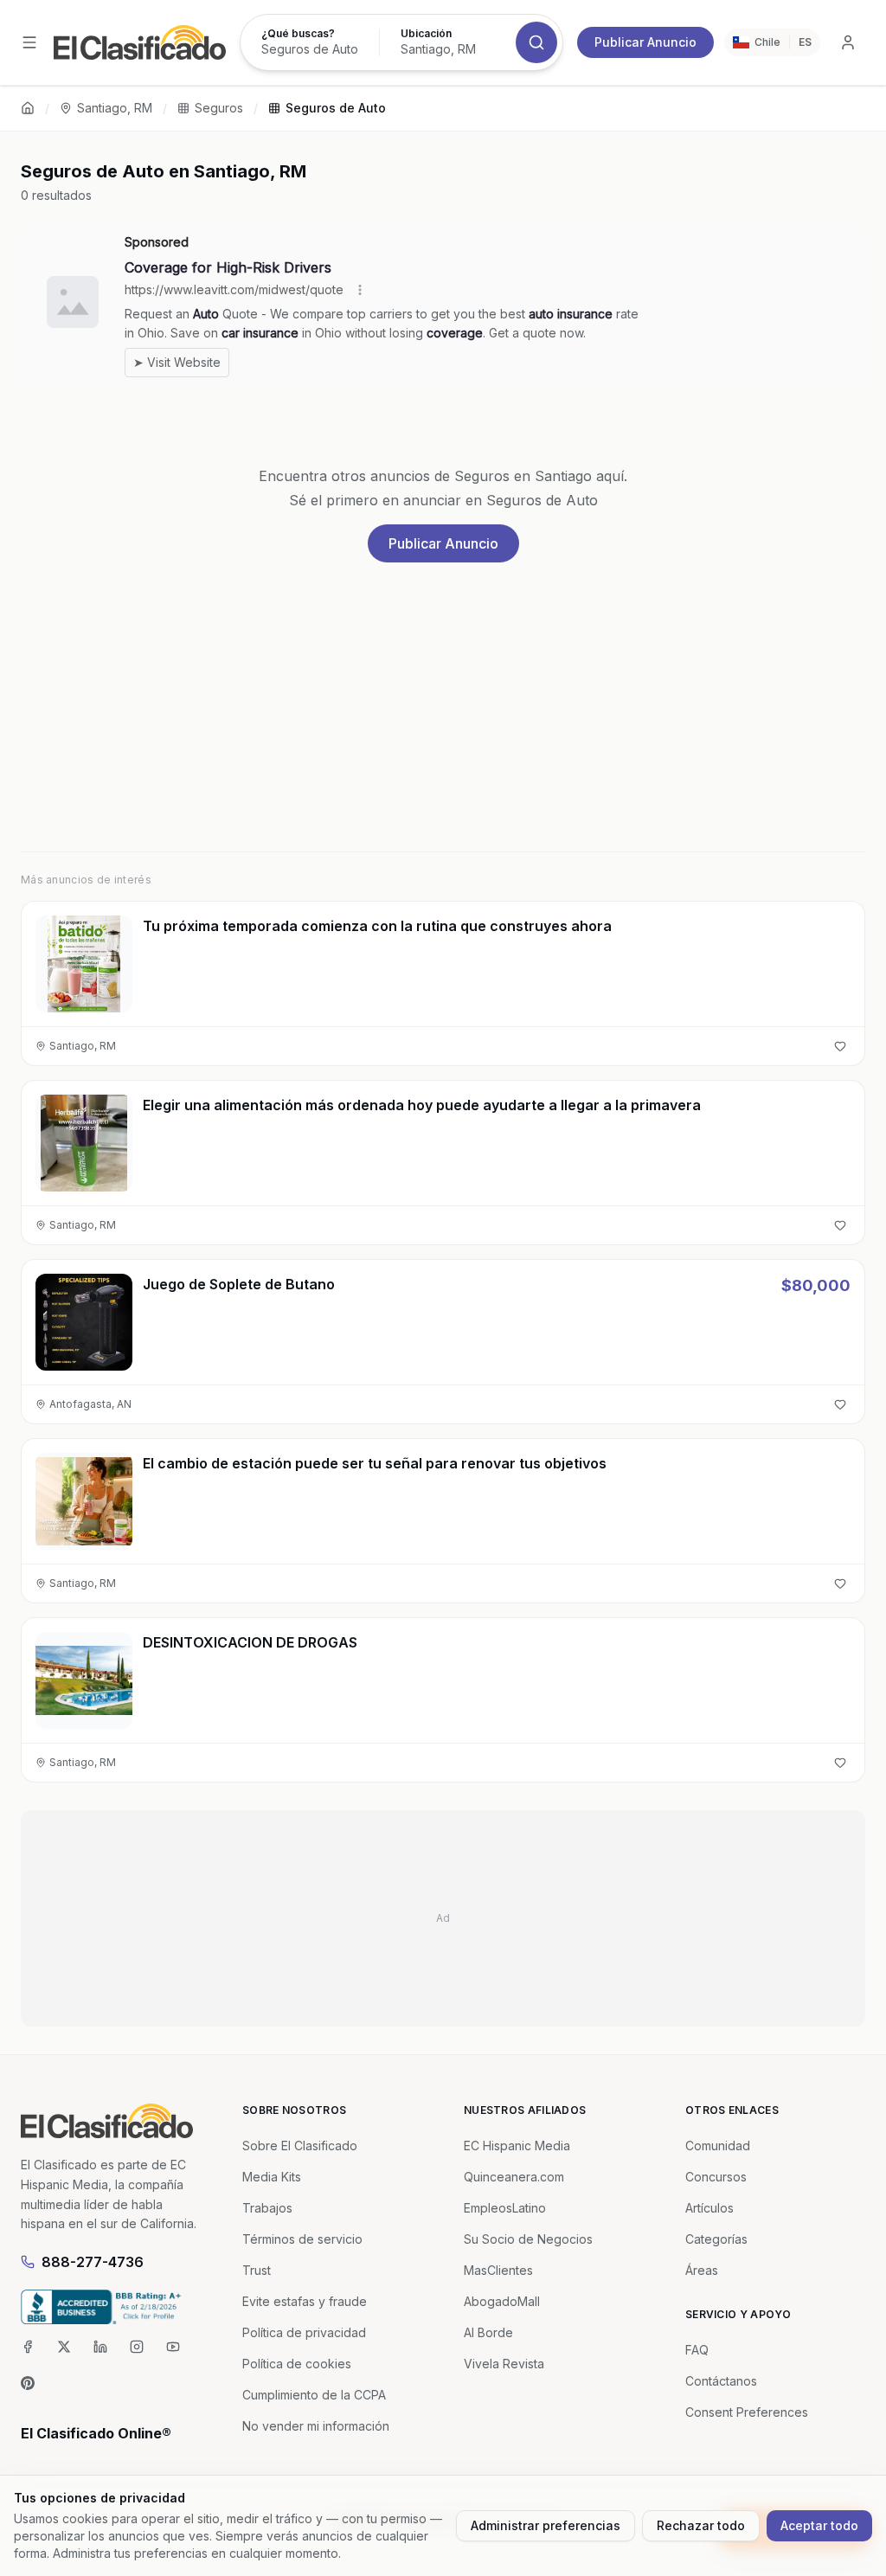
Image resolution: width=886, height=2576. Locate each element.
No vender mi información (316, 2426)
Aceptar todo (819, 2525)
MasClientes (498, 2270)
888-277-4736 (93, 2262)
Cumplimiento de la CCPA (314, 2395)
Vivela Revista (504, 2364)
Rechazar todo (701, 2525)
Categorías (716, 2239)
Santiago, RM (115, 108)
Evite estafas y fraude (305, 2301)
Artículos (709, 2208)
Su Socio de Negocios (528, 2239)
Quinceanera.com (514, 2177)
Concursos (716, 2177)
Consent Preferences (747, 2412)
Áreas (702, 2270)
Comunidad (718, 2146)
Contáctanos (721, 2381)
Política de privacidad (304, 2332)
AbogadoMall (502, 2301)
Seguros (219, 108)
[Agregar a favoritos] (840, 1046)
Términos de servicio (302, 2239)
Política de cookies (297, 2364)
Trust (257, 2270)
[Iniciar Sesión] (848, 42)
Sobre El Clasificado (300, 2146)
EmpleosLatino (505, 2208)
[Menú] (29, 42)
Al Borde (488, 2332)
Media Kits (272, 2177)
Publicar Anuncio (645, 42)
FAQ (697, 2350)
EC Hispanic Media (517, 2146)
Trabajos (267, 2208)
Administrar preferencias (546, 2525)
